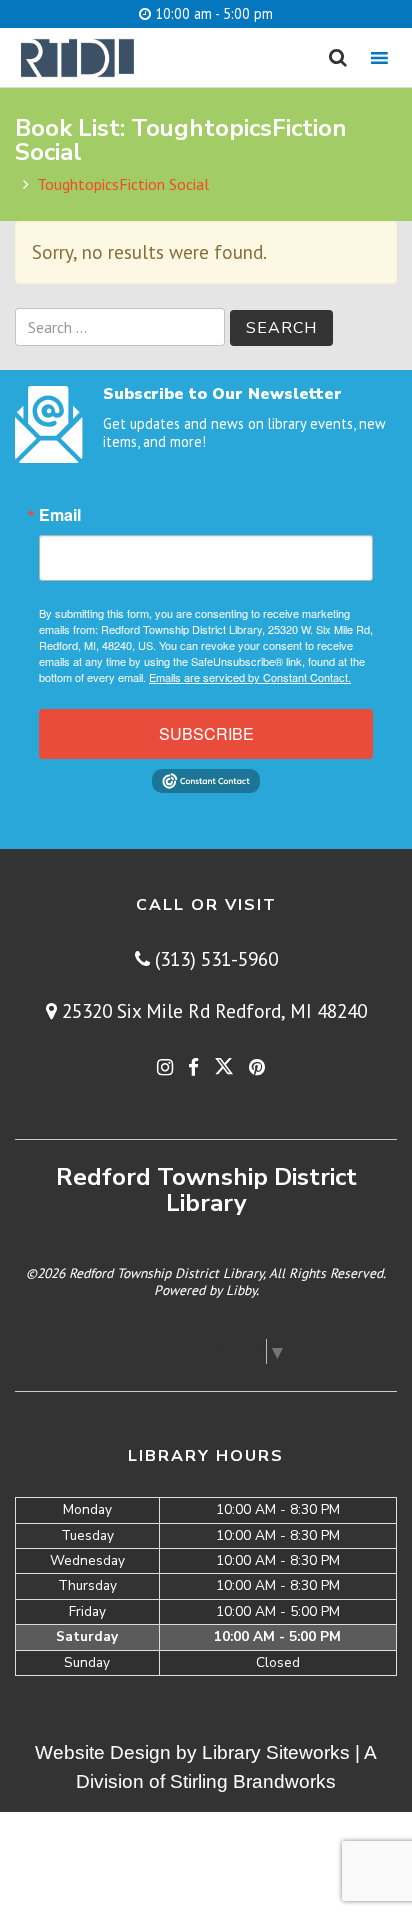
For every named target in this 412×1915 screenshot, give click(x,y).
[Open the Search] (338, 58)
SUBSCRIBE (206, 733)
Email (60, 515)
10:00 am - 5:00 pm (212, 13)
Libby (241, 1290)
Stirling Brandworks (253, 1781)
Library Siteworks (276, 1752)
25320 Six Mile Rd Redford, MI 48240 (212, 1010)
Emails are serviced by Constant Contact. (250, 677)
